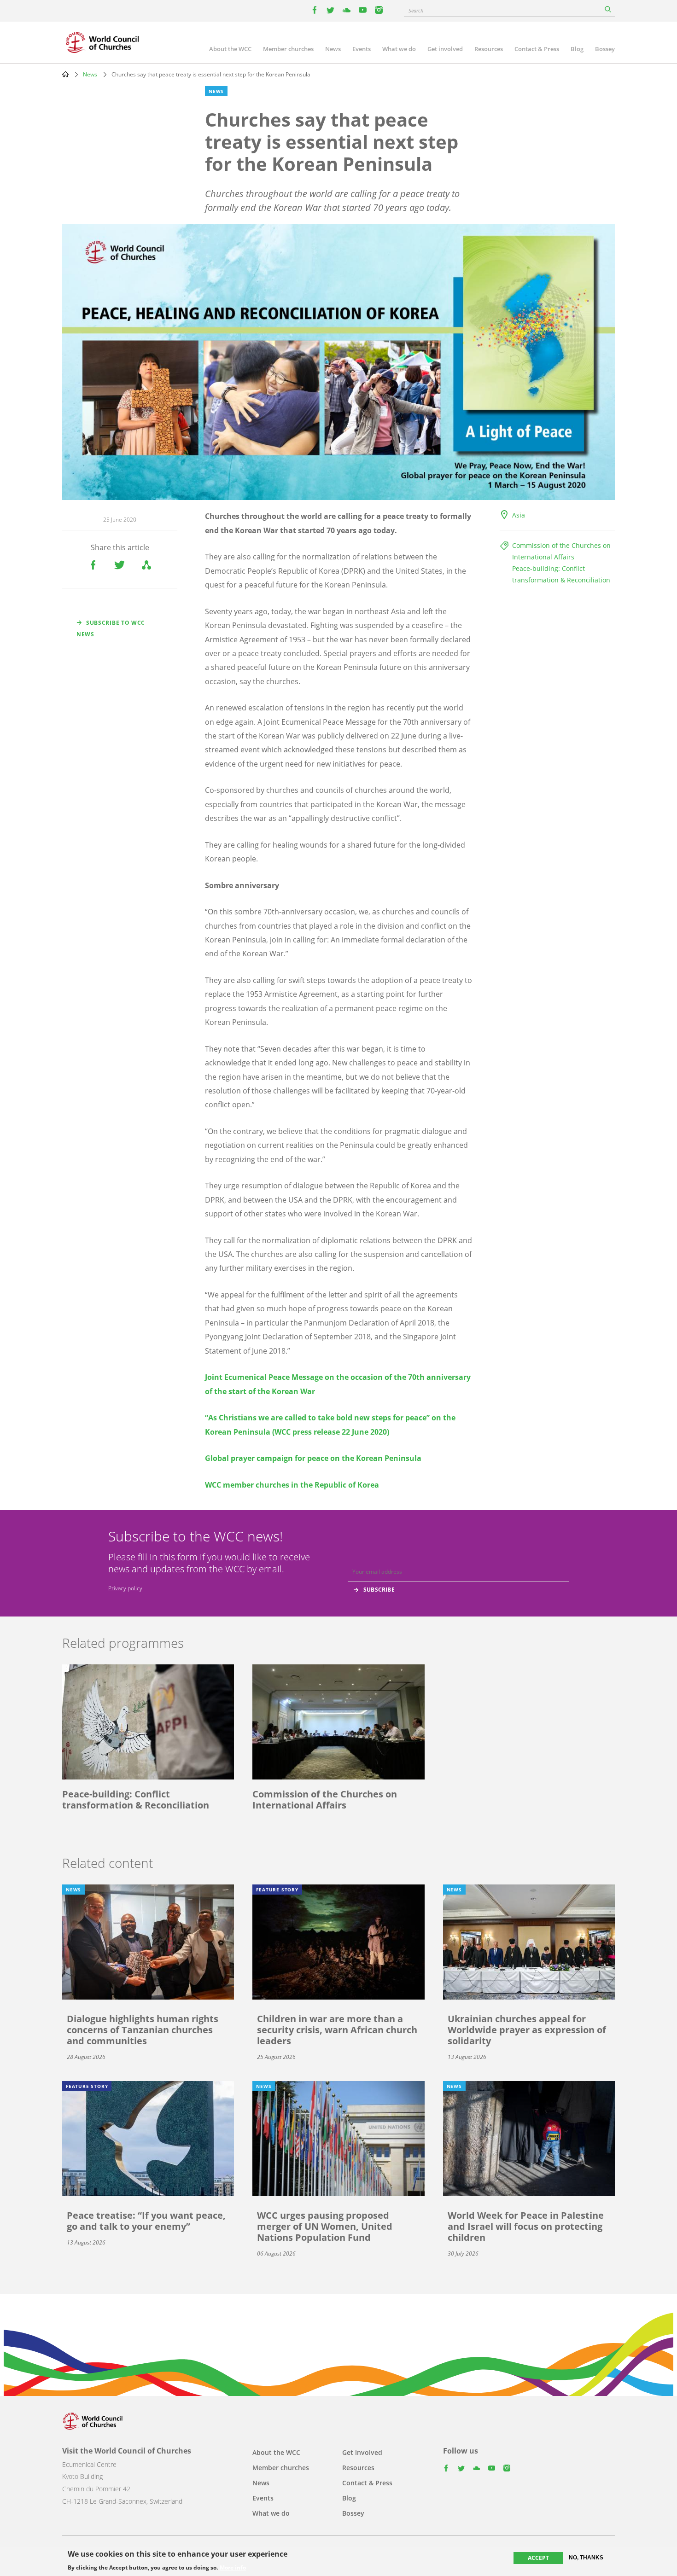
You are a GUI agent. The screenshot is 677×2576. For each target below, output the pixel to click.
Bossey (605, 49)
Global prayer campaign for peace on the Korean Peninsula (313, 1458)
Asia (519, 515)
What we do (399, 49)
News (333, 49)
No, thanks (586, 2558)
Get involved (445, 49)
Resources (489, 49)
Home (65, 74)
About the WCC (230, 49)
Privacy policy (125, 1588)
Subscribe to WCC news (111, 628)
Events (362, 49)
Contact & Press (537, 49)
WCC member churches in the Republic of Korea (292, 1485)
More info (233, 2568)
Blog (577, 49)
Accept (538, 2558)
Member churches (288, 49)
